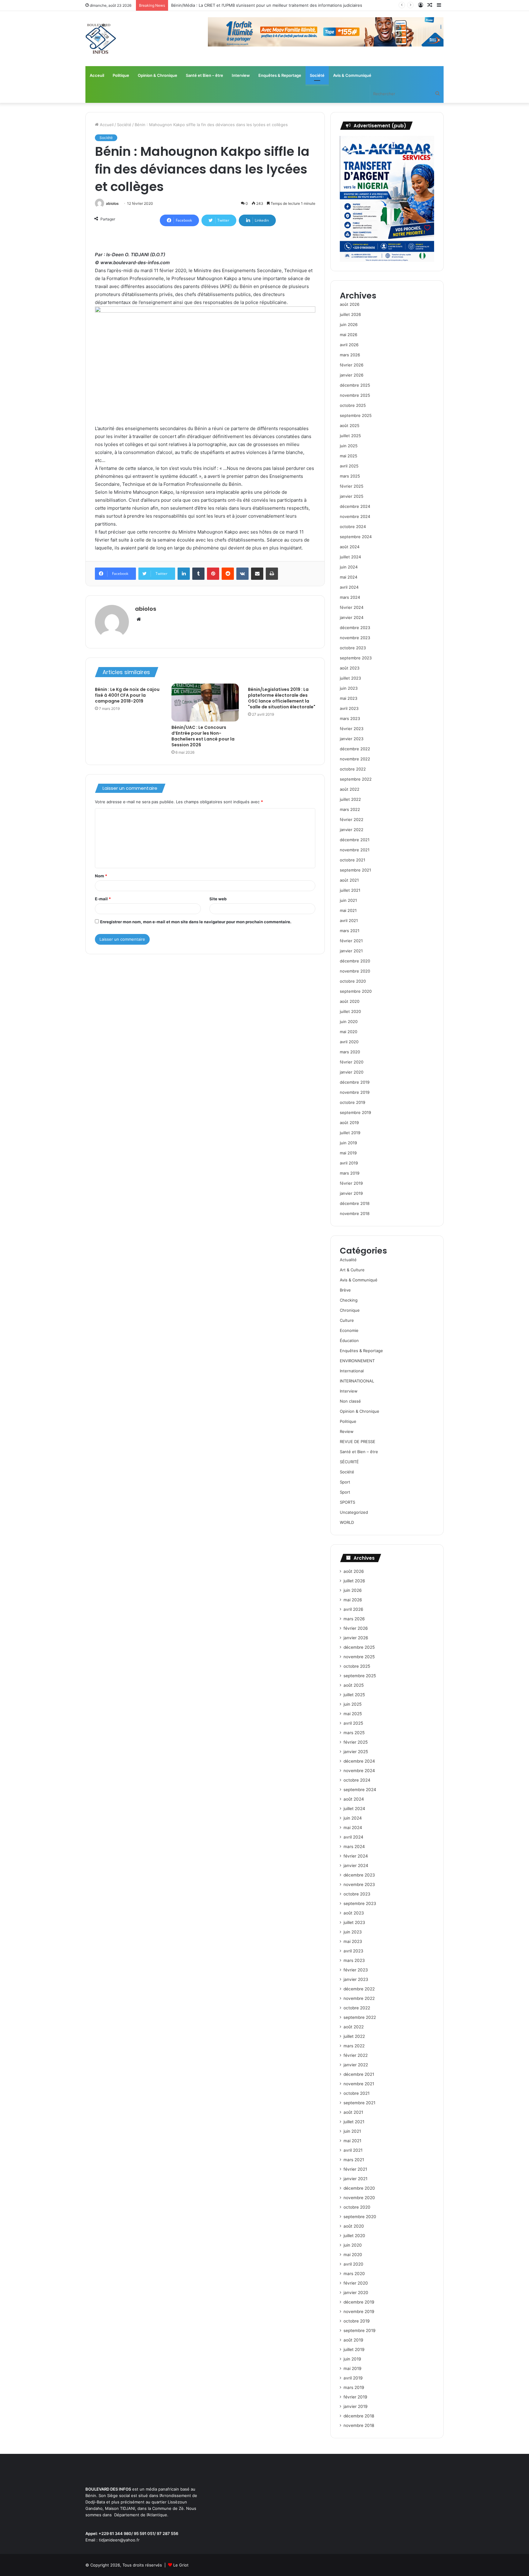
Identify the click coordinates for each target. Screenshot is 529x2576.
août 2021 (349, 880)
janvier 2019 (351, 1193)
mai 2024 (349, 577)
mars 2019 (350, 1173)
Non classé (350, 1401)
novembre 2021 (355, 850)
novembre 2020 (355, 971)
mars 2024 (350, 597)
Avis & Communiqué (352, 75)
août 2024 (350, 547)
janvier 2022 (352, 830)
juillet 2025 (350, 436)
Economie (349, 1330)
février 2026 (352, 365)
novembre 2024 (355, 516)
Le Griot (181, 2565)
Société (317, 75)
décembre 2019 (355, 1082)
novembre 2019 (355, 1092)
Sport (345, 1482)
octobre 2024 (353, 527)
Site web (218, 899)
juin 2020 (349, 1022)
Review (347, 1431)
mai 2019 (348, 1153)
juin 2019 (348, 1143)
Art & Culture (352, 1270)
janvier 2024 (352, 617)
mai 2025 (349, 456)
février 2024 (352, 607)
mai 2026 (349, 335)
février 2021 (351, 941)
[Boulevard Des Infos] (101, 39)
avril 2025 (349, 466)
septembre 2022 (356, 779)
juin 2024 (349, 567)
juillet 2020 (350, 1011)
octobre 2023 (353, 648)
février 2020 (352, 1062)
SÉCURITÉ (349, 1462)
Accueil (106, 125)
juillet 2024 (350, 557)
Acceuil (97, 75)
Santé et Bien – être (204, 75)
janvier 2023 (352, 739)
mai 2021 (348, 910)
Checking (349, 1300)
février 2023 (352, 729)
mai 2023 (349, 698)
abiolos (112, 203)
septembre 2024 (356, 537)
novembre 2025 (355, 395)
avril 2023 (349, 708)
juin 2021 (348, 900)
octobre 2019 (353, 1102)
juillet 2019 (350, 1133)
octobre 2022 (353, 769)
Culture (347, 1320)
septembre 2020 (356, 991)
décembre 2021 (355, 840)
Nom (101, 876)
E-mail (103, 899)
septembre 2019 (355, 1112)
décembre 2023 (355, 628)
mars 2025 (350, 476)
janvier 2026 (352, 375)
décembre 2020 (355, 961)
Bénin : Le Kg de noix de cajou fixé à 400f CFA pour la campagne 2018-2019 (127, 695)
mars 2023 (350, 718)
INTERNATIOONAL (357, 1381)
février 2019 (351, 1183)
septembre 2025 (356, 415)
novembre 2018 (355, 1213)
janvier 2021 (351, 951)
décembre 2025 (355, 385)
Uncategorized (354, 1512)
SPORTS (347, 1502)
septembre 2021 (355, 870)
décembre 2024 (355, 506)
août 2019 (349, 1123)
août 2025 (350, 426)
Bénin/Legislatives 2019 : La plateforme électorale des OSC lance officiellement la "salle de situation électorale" (282, 698)
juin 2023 (349, 688)
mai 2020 (349, 1032)
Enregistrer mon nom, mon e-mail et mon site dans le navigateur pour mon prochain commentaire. (196, 922)
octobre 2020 (353, 981)
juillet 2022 (350, 799)
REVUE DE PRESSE (358, 1442)
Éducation (349, 1340)
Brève (345, 1290)
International (352, 1371)
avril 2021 (349, 921)
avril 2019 (349, 1163)
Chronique (350, 1310)
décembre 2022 (355, 749)
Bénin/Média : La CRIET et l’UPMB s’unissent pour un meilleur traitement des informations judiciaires (267, 5)
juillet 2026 (350, 314)
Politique (121, 75)
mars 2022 (350, 809)
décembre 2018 (355, 1203)
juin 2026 (349, 324)
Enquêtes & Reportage (280, 75)
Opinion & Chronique (158, 75)
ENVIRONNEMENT (357, 1361)
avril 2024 (349, 587)
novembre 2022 (355, 759)
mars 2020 (350, 1052)
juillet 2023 (350, 678)
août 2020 (350, 1001)
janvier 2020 (352, 1072)
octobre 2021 (353, 860)
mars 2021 (350, 931)
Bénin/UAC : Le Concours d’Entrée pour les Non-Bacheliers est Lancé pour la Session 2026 (203, 736)
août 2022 (350, 789)
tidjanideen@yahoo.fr (119, 2540)
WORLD (347, 1522)
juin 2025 (349, 446)
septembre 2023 (356, 658)
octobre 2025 (353, 405)
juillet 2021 (350, 890)
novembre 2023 (355, 638)
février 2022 (352, 819)
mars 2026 (350, 355)
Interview (241, 75)
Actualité (348, 1260)
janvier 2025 (352, 496)
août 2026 (350, 304)
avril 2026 (349, 345)
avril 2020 (349, 1042)
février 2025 (352, 486)
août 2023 (350, 668)
